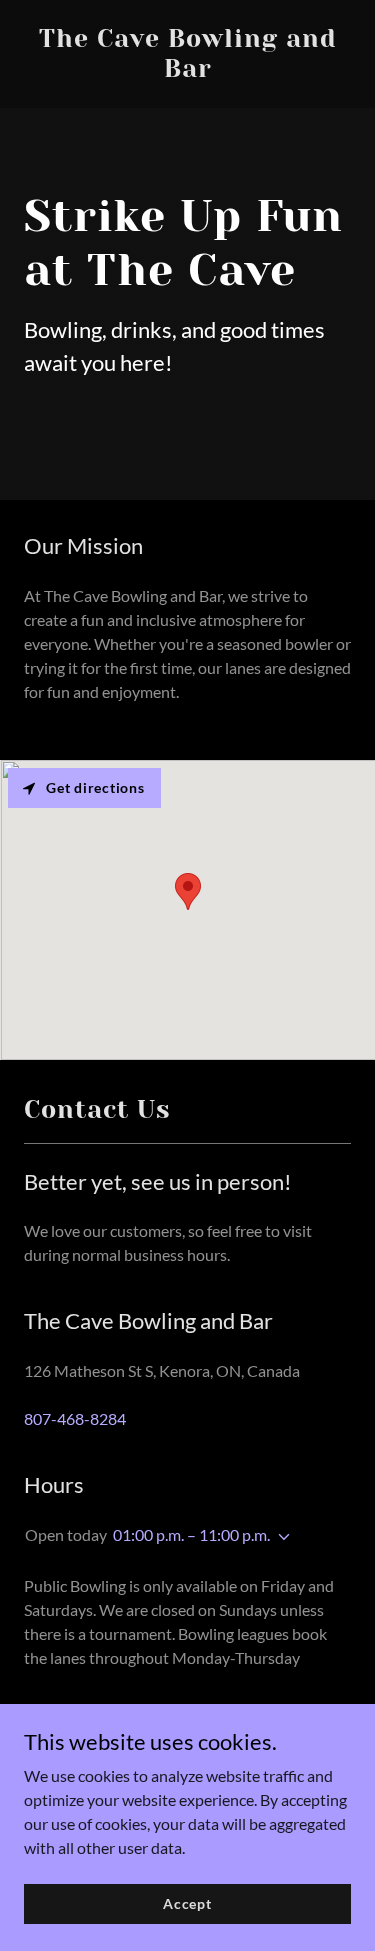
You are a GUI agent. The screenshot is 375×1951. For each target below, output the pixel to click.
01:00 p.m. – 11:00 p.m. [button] (191, 1534)
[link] (187, 70)
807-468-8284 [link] (75, 1418)
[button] (280, 1537)
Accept (187, 1903)
